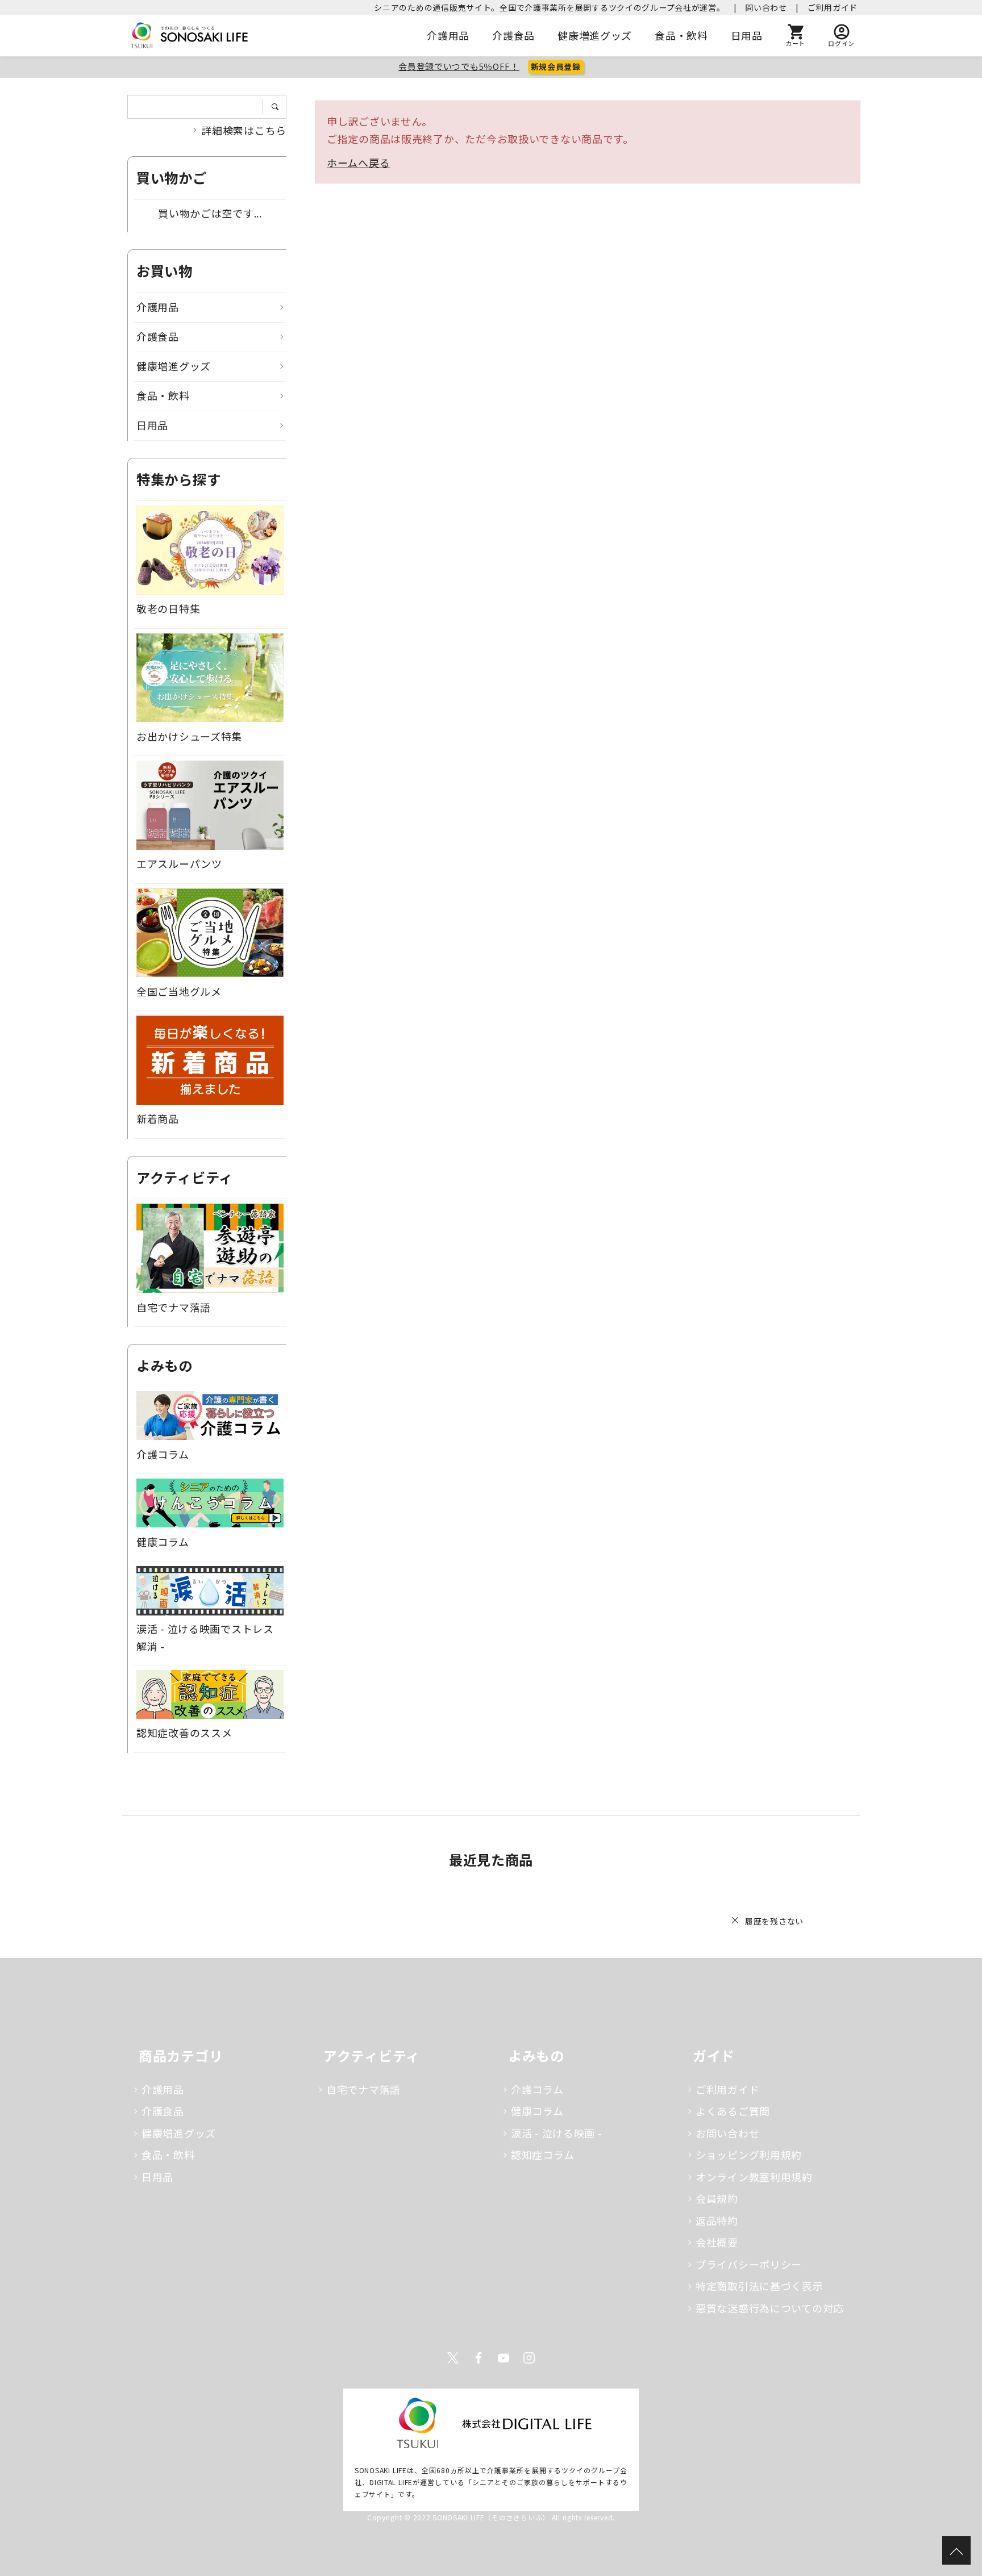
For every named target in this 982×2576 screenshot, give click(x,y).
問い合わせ (766, 7)
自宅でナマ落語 (363, 2089)
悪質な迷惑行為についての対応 (770, 2308)
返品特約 (717, 2220)
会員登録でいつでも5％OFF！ (459, 66)
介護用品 (448, 35)
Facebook (478, 2358)
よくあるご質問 (733, 2111)
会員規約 (717, 2198)
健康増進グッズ (595, 35)
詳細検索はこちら (244, 130)
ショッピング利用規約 (749, 2155)
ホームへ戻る (358, 162)
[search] (279, 107)
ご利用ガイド (833, 7)
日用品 (747, 35)
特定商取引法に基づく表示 (760, 2286)
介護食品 (513, 35)
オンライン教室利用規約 (754, 2177)
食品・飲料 (681, 35)
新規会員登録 (556, 66)
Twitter (453, 2358)
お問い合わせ (727, 2133)
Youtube (504, 2358)
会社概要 (717, 2242)
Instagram (529, 2358)
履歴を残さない (774, 1921)
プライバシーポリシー (749, 2264)
